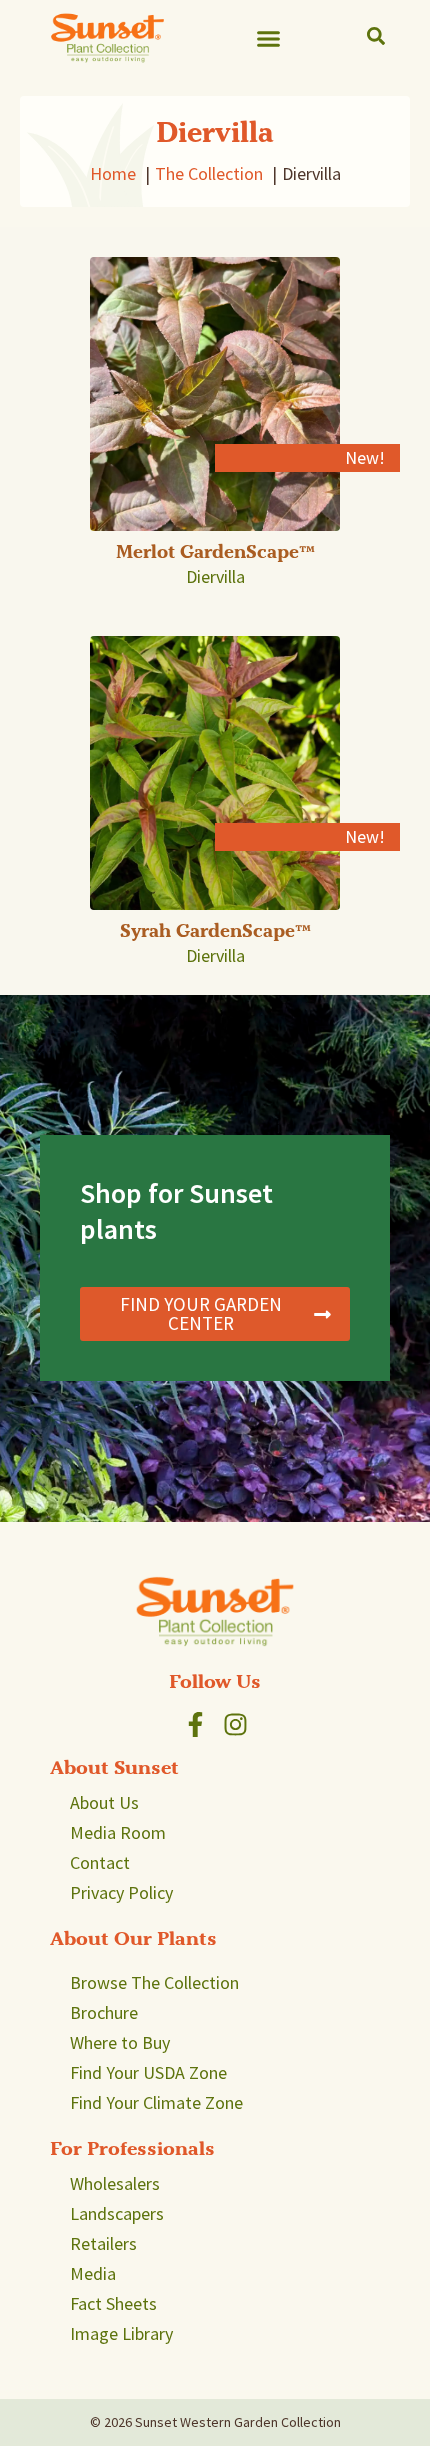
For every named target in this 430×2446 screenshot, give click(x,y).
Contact (100, 1862)
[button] (269, 38)
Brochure (104, 2012)
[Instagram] (235, 1724)
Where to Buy (120, 2042)
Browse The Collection (154, 1982)
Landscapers (117, 2213)
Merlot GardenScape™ (215, 551)
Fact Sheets (113, 2303)
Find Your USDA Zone (148, 2072)
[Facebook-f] (195, 1724)
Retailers (103, 2243)
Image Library (121, 2333)
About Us (104, 1802)
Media (93, 2273)
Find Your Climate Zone (156, 2102)
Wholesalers (115, 2183)
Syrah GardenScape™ (215, 930)
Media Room (118, 1832)
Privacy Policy (121, 1892)
